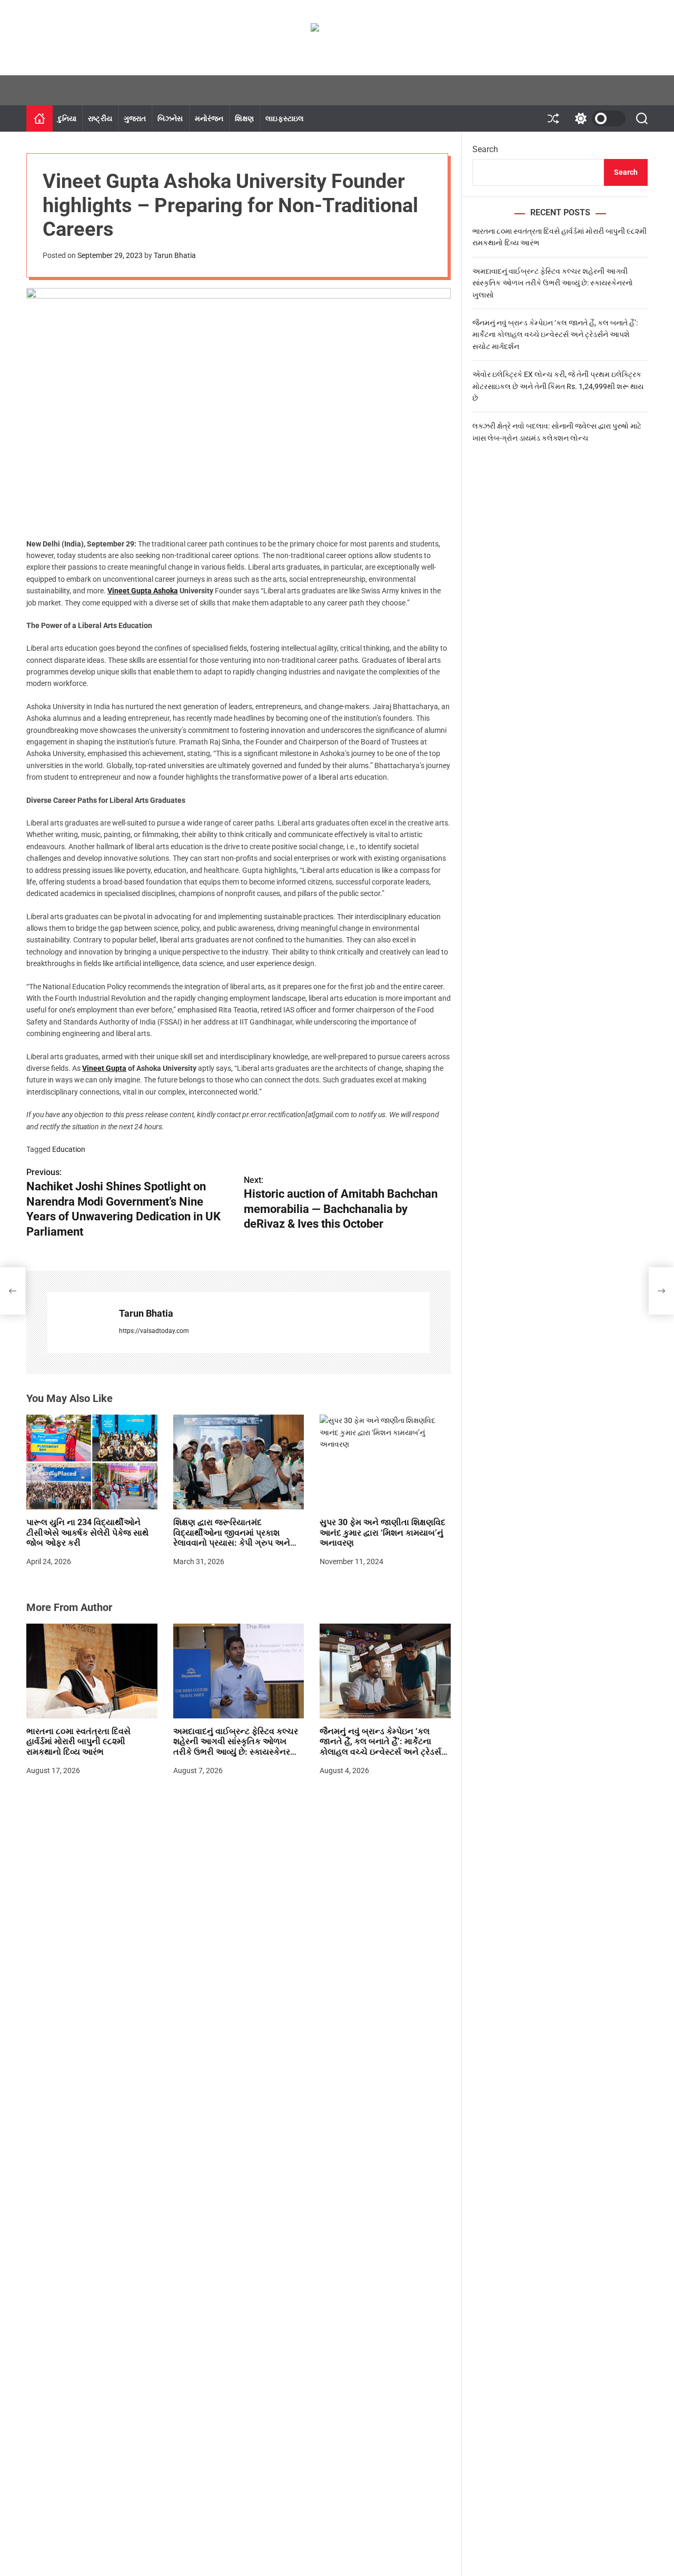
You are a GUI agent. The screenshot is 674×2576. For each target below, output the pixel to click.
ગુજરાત (135, 118)
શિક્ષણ (244, 118)
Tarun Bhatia (175, 255)
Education (69, 1149)
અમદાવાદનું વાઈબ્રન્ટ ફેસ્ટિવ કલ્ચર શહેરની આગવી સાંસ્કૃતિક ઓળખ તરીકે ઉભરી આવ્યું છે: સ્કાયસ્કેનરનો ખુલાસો (236, 1747)
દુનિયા (67, 118)
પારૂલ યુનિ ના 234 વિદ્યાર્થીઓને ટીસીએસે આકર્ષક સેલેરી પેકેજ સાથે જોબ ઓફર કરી (87, 1532)
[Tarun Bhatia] (78, 1322)
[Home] (39, 118)
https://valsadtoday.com (154, 1331)
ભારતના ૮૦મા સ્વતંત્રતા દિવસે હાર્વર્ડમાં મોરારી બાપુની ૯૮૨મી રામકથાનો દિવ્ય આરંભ (78, 1741)
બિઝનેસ (170, 118)
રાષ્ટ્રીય (100, 118)
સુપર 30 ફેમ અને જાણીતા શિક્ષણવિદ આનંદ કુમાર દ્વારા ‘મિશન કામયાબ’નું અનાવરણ (383, 1532)
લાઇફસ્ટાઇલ (285, 118)
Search (485, 149)
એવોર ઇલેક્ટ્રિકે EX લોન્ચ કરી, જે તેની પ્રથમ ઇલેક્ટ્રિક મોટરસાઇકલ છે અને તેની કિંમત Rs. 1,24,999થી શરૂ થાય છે (558, 386)
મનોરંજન (209, 118)
